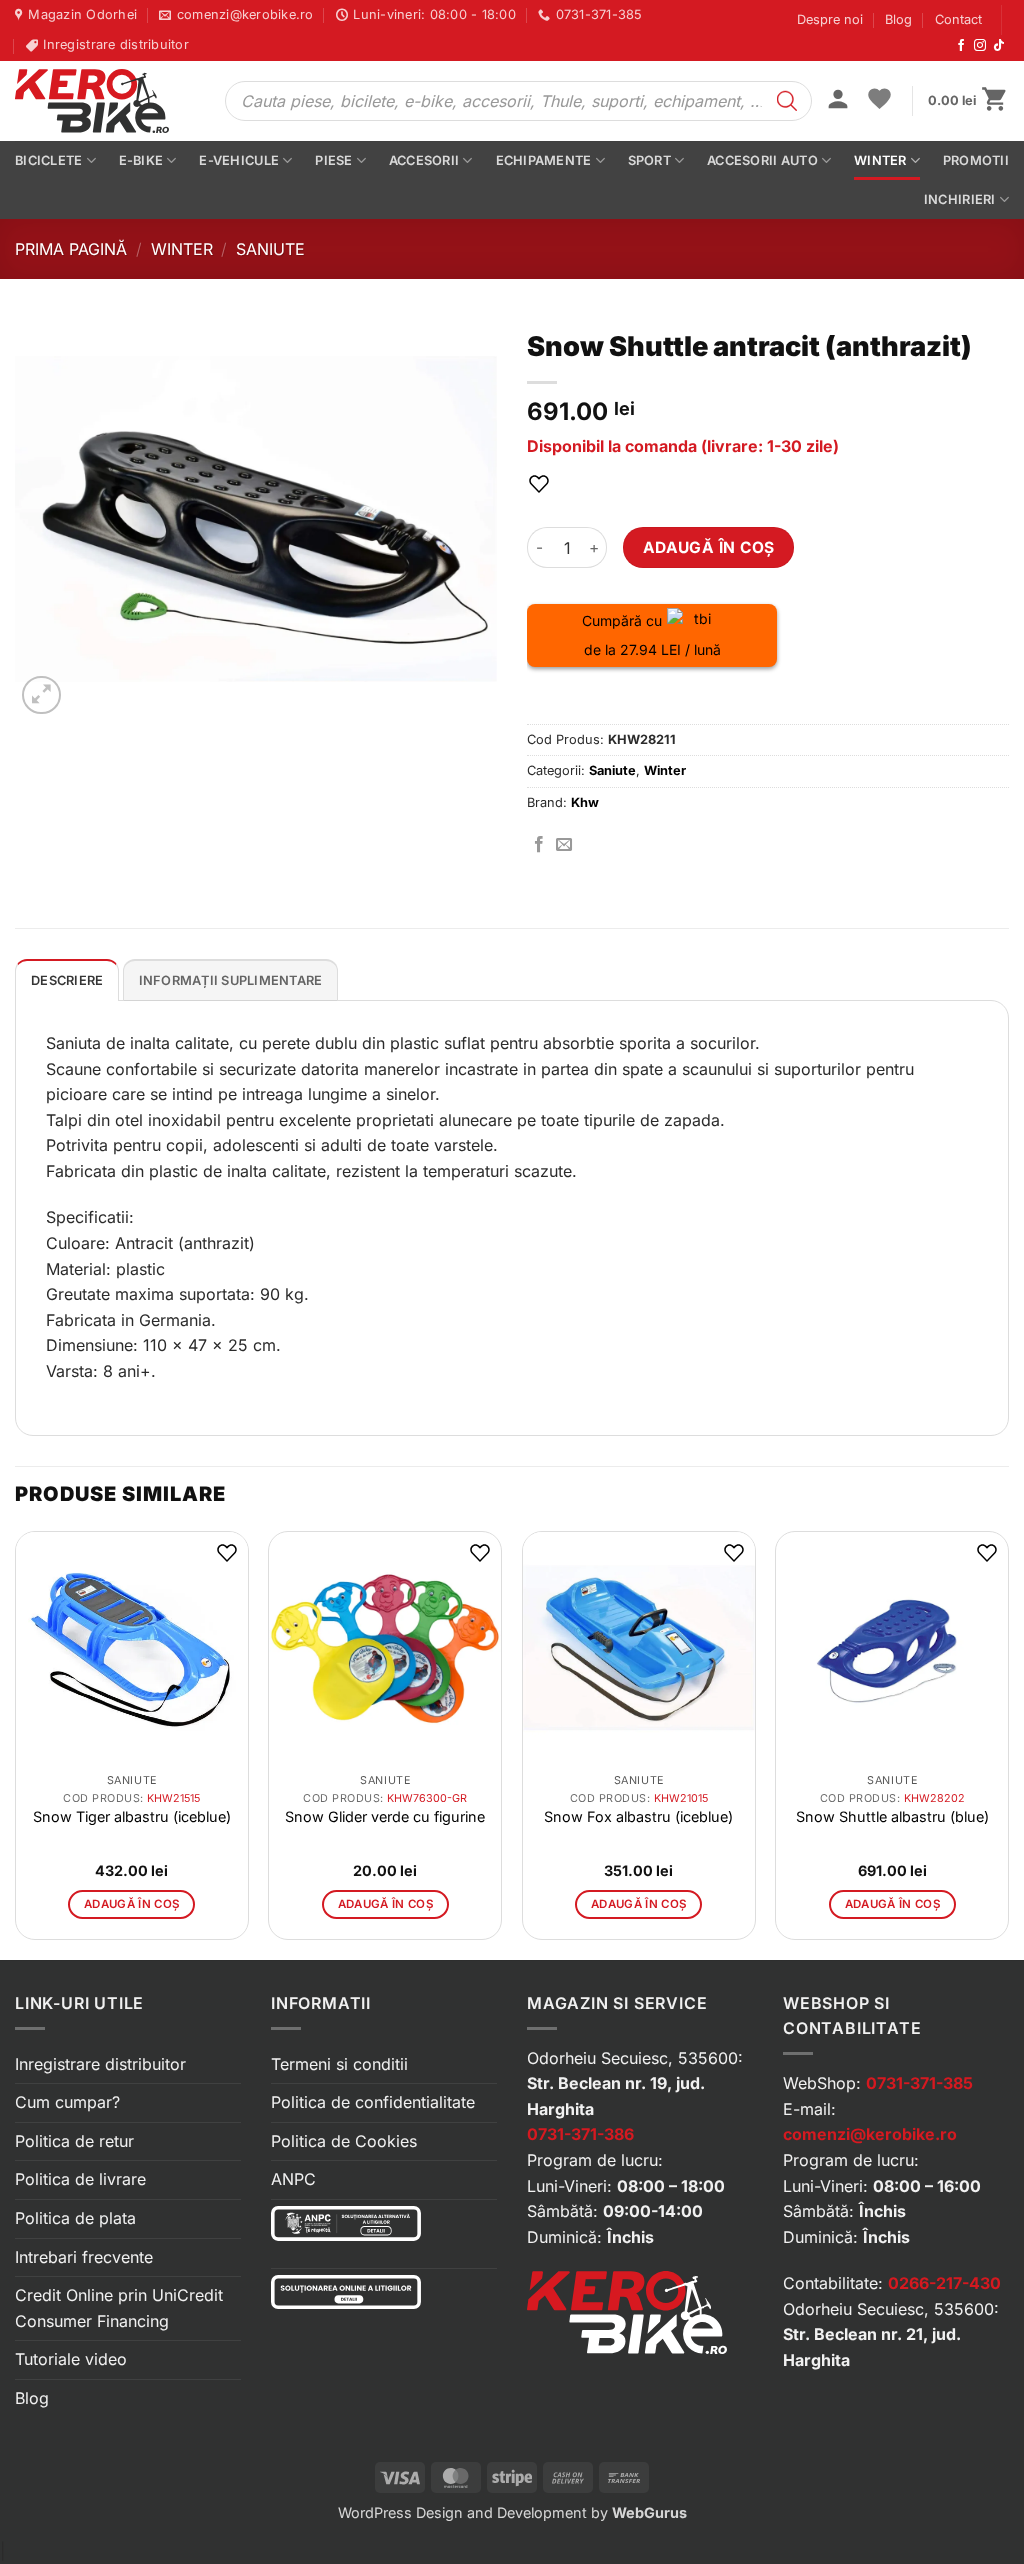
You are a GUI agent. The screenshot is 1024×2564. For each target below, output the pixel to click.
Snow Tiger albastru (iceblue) (132, 1816)
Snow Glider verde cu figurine (385, 1816)
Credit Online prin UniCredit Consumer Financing (119, 2308)
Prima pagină (71, 249)
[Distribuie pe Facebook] (539, 845)
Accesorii (424, 160)
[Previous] (16, 1743)
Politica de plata (75, 2218)
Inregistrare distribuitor (100, 2064)
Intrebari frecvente (84, 2257)
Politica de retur (74, 2141)
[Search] (787, 101)
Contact (958, 19)
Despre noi (830, 19)
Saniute (270, 249)
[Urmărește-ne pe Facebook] (961, 46)
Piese (333, 160)
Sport (649, 160)
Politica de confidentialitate (373, 2102)
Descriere (67, 980)
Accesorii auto (762, 160)
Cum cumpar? (67, 2102)
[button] (838, 101)
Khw (585, 802)
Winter (880, 160)
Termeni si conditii (339, 2064)
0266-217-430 (944, 2283)
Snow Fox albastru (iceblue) (638, 1816)
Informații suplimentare (231, 980)
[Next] (1008, 1743)
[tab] (67, 980)
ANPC (293, 2179)
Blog (898, 19)
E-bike (141, 160)
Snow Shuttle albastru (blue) (892, 1816)
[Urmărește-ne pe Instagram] (980, 46)
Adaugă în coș (709, 547)
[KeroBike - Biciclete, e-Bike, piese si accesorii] (105, 101)
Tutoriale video (71, 2359)
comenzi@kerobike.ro (870, 2134)
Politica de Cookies (344, 2141)
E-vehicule (239, 160)
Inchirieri (960, 199)
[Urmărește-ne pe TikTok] (999, 46)
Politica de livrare (80, 2179)
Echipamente (544, 160)
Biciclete (48, 160)
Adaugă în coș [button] (132, 1904)
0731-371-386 (580, 2134)
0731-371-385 (919, 2083)
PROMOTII (976, 160)
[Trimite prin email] (564, 845)
